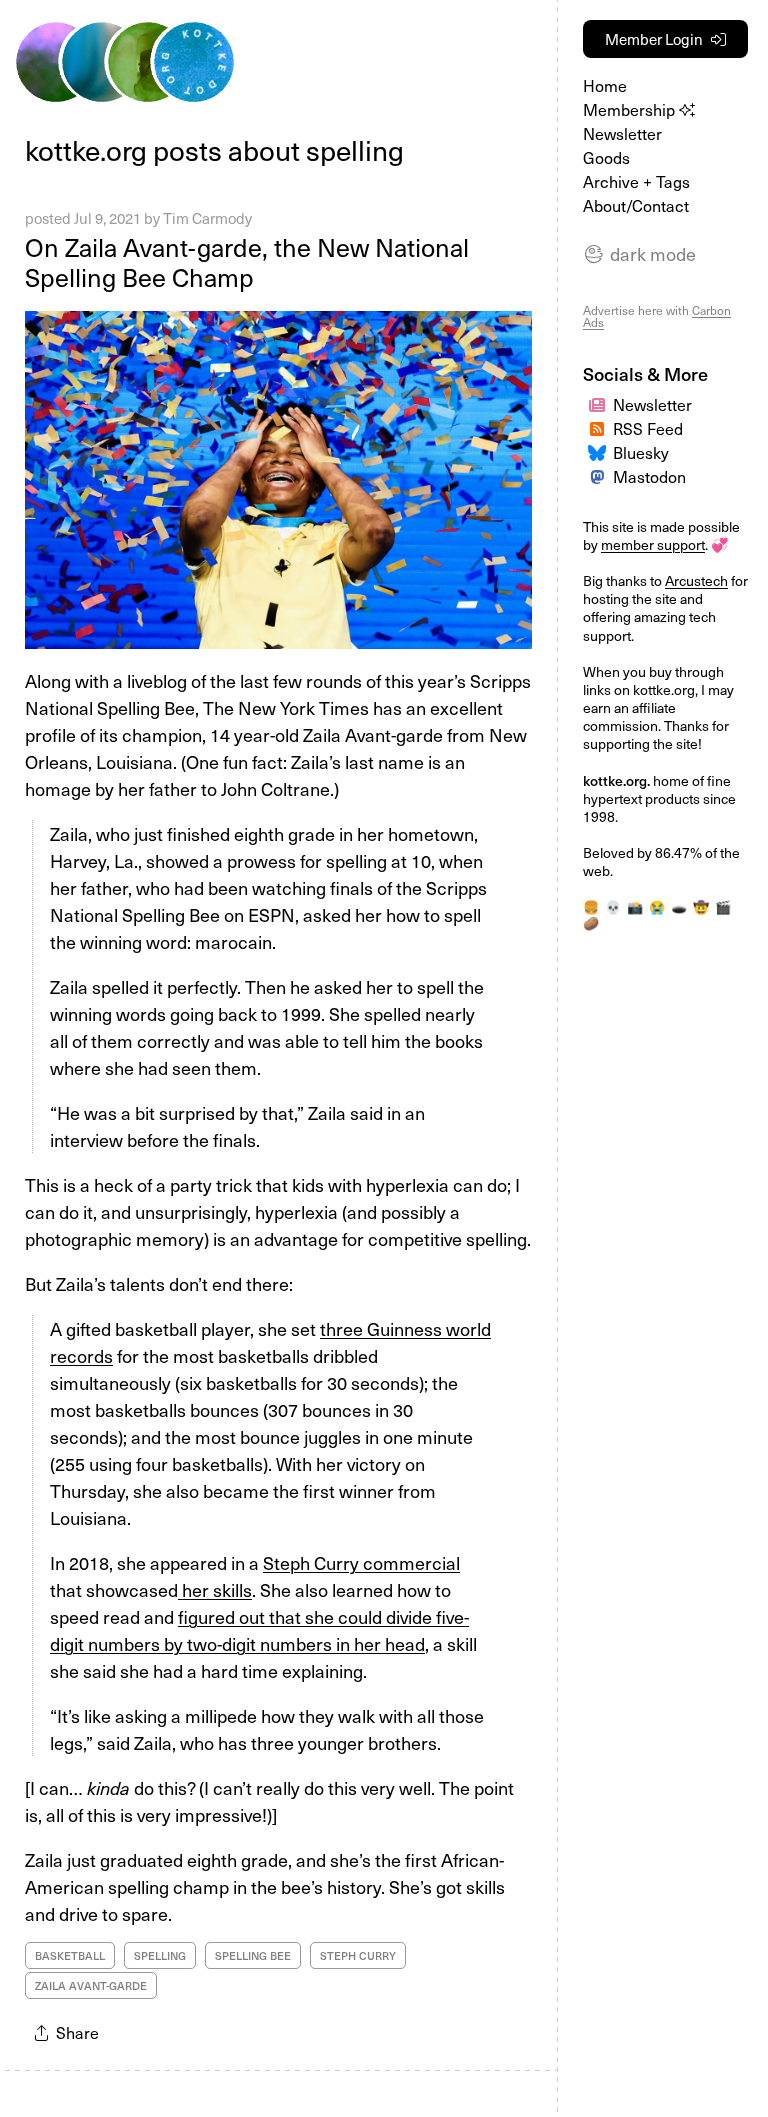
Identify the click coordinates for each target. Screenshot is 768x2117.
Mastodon (649, 476)
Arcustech (696, 580)
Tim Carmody (207, 218)
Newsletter (622, 133)
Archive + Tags (636, 181)
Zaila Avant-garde (91, 1985)
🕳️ (679, 906)
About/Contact (636, 205)
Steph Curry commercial (361, 1562)
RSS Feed (648, 428)
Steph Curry (358, 1955)
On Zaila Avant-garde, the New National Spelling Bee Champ (247, 262)
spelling (160, 1955)
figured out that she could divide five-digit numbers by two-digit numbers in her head (259, 1630)
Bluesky (641, 452)
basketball (70, 1955)
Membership (631, 109)
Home (605, 85)
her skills (215, 1589)
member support (653, 544)
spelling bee (253, 1955)
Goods (606, 157)
